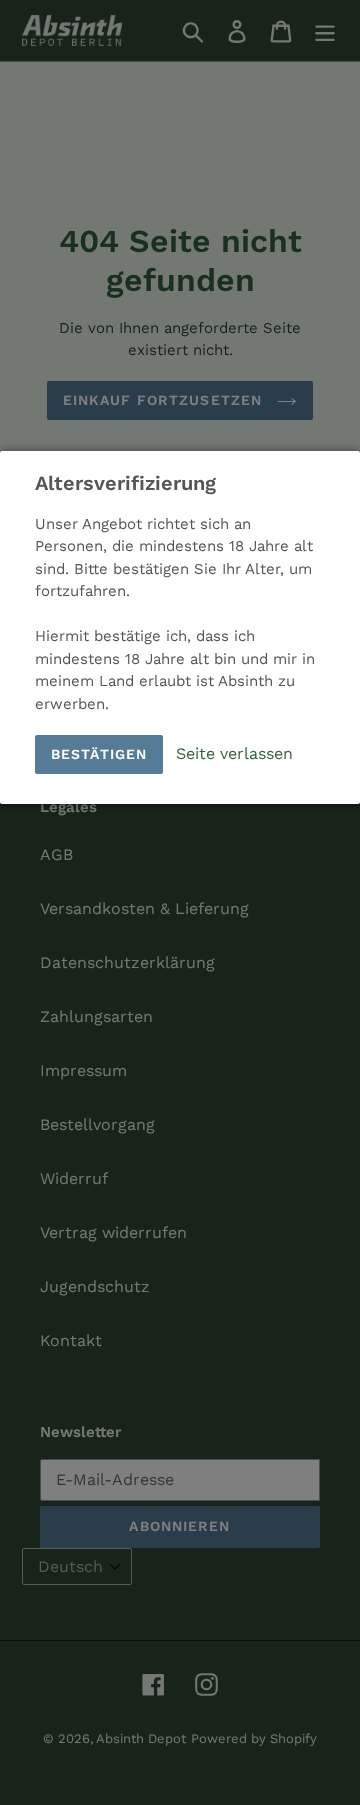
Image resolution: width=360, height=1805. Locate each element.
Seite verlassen (234, 752)
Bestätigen (99, 754)
